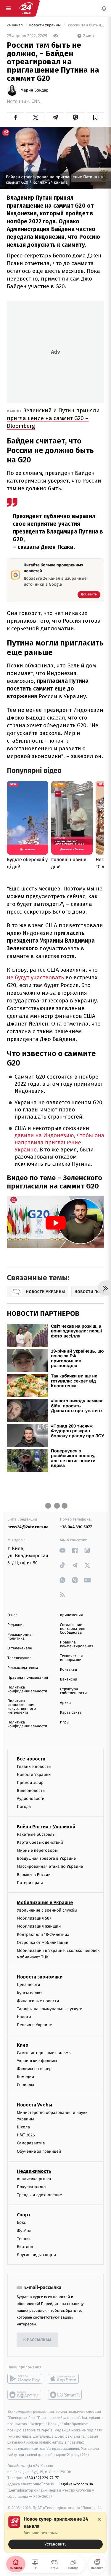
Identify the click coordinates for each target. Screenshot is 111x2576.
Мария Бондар (34, 90)
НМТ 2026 (26, 2135)
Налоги (24, 2017)
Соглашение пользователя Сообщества (73, 1629)
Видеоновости (31, 1791)
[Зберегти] (95, 117)
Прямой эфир (30, 1783)
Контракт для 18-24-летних (43, 1934)
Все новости (31, 1759)
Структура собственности (74, 1691)
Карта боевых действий (40, 1842)
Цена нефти (29, 1985)
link (63, 1550)
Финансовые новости (38, 2001)
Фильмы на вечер (34, 2069)
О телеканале (20, 1648)
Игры (65, 1722)
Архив (66, 1703)
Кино (23, 2045)
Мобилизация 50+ (34, 1918)
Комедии (25, 2077)
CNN (36, 101)
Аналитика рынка (34, 2179)
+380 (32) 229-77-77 (42, 2478)
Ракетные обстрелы (36, 1834)
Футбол (24, 2230)
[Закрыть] (99, 2519)
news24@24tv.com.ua (28, 1527)
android (25, 2379)
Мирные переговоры (37, 1850)
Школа (23, 2127)
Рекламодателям (23, 1668)
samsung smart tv (65, 2395)
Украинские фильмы (37, 2060)
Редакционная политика (20, 1637)
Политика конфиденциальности (27, 1689)
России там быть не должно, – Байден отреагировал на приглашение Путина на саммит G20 (86, 25)
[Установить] (55, 2532)
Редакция (16, 1625)
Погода (24, 1807)
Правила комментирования (77, 1644)
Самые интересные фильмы (44, 2052)
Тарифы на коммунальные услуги (50, 2009)
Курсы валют (29, 1993)
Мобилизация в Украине (45, 1903)
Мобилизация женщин (39, 1926)
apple (65, 2379)
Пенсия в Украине (34, 2025)
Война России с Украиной (46, 1826)
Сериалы (25, 2085)
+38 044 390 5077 (76, 1527)
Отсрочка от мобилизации (43, 1942)
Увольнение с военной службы (47, 1910)
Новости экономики (40, 1977)
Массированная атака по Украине (50, 1866)
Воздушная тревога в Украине (46, 1858)
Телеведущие (20, 1658)
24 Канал (15, 25)
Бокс (21, 2222)
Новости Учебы (34, 2105)
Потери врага (30, 1882)
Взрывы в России (34, 1874)
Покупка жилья (32, 2187)
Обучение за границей (39, 2151)
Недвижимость (34, 2171)
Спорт (24, 2215)
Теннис (24, 2238)
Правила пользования (28, 1678)
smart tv (25, 2395)
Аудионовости (31, 1799)
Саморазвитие (31, 2143)
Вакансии (69, 1679)
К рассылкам (37, 2340)
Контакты (69, 1670)
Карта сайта (71, 1713)
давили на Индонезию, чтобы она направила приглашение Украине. (59, 1143)
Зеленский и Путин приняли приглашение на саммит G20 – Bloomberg (53, 418)
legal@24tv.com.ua (76, 2484)
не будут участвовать (35, 977)
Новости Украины (45, 25)
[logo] (26, 8)
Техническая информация (72, 1658)
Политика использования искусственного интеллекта (22, 1707)
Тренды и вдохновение (39, 2195)
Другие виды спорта (37, 2255)
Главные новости (34, 1766)
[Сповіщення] (104, 8)
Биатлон (25, 2247)
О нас (12, 1615)
